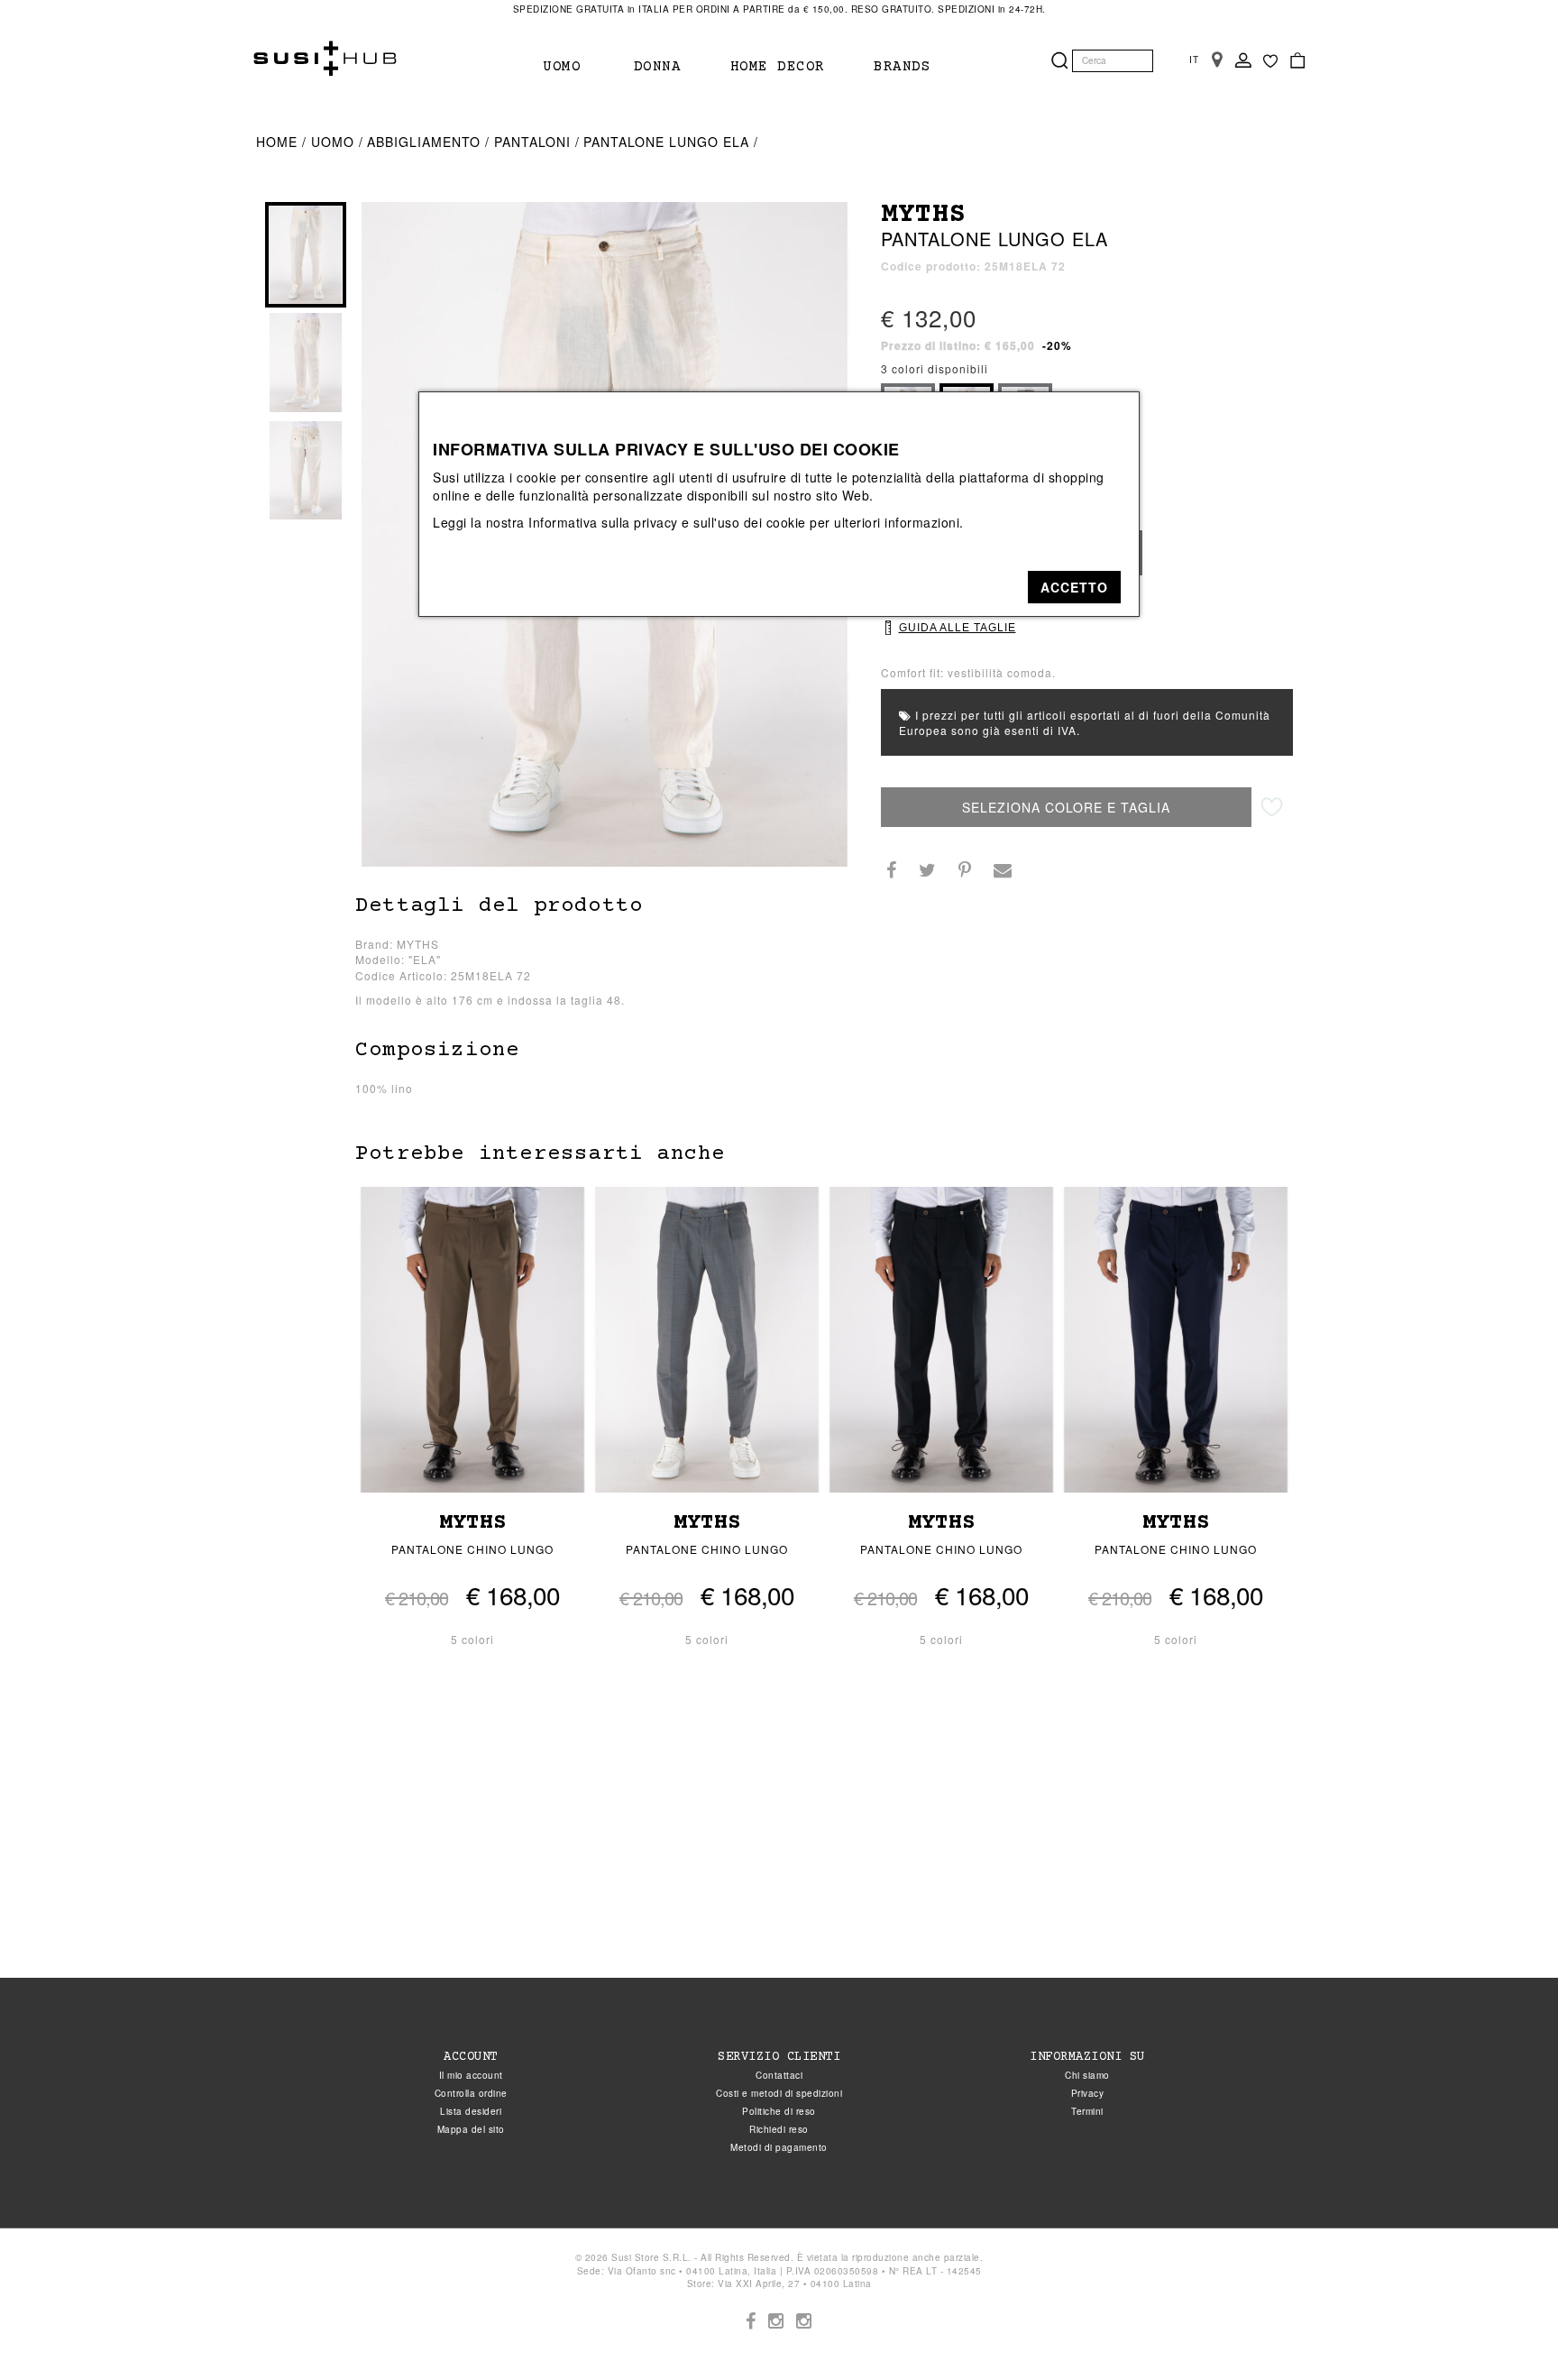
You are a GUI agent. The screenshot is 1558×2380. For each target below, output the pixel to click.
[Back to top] (1508, 2329)
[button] (1074, 587)
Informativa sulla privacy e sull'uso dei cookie (667, 522)
